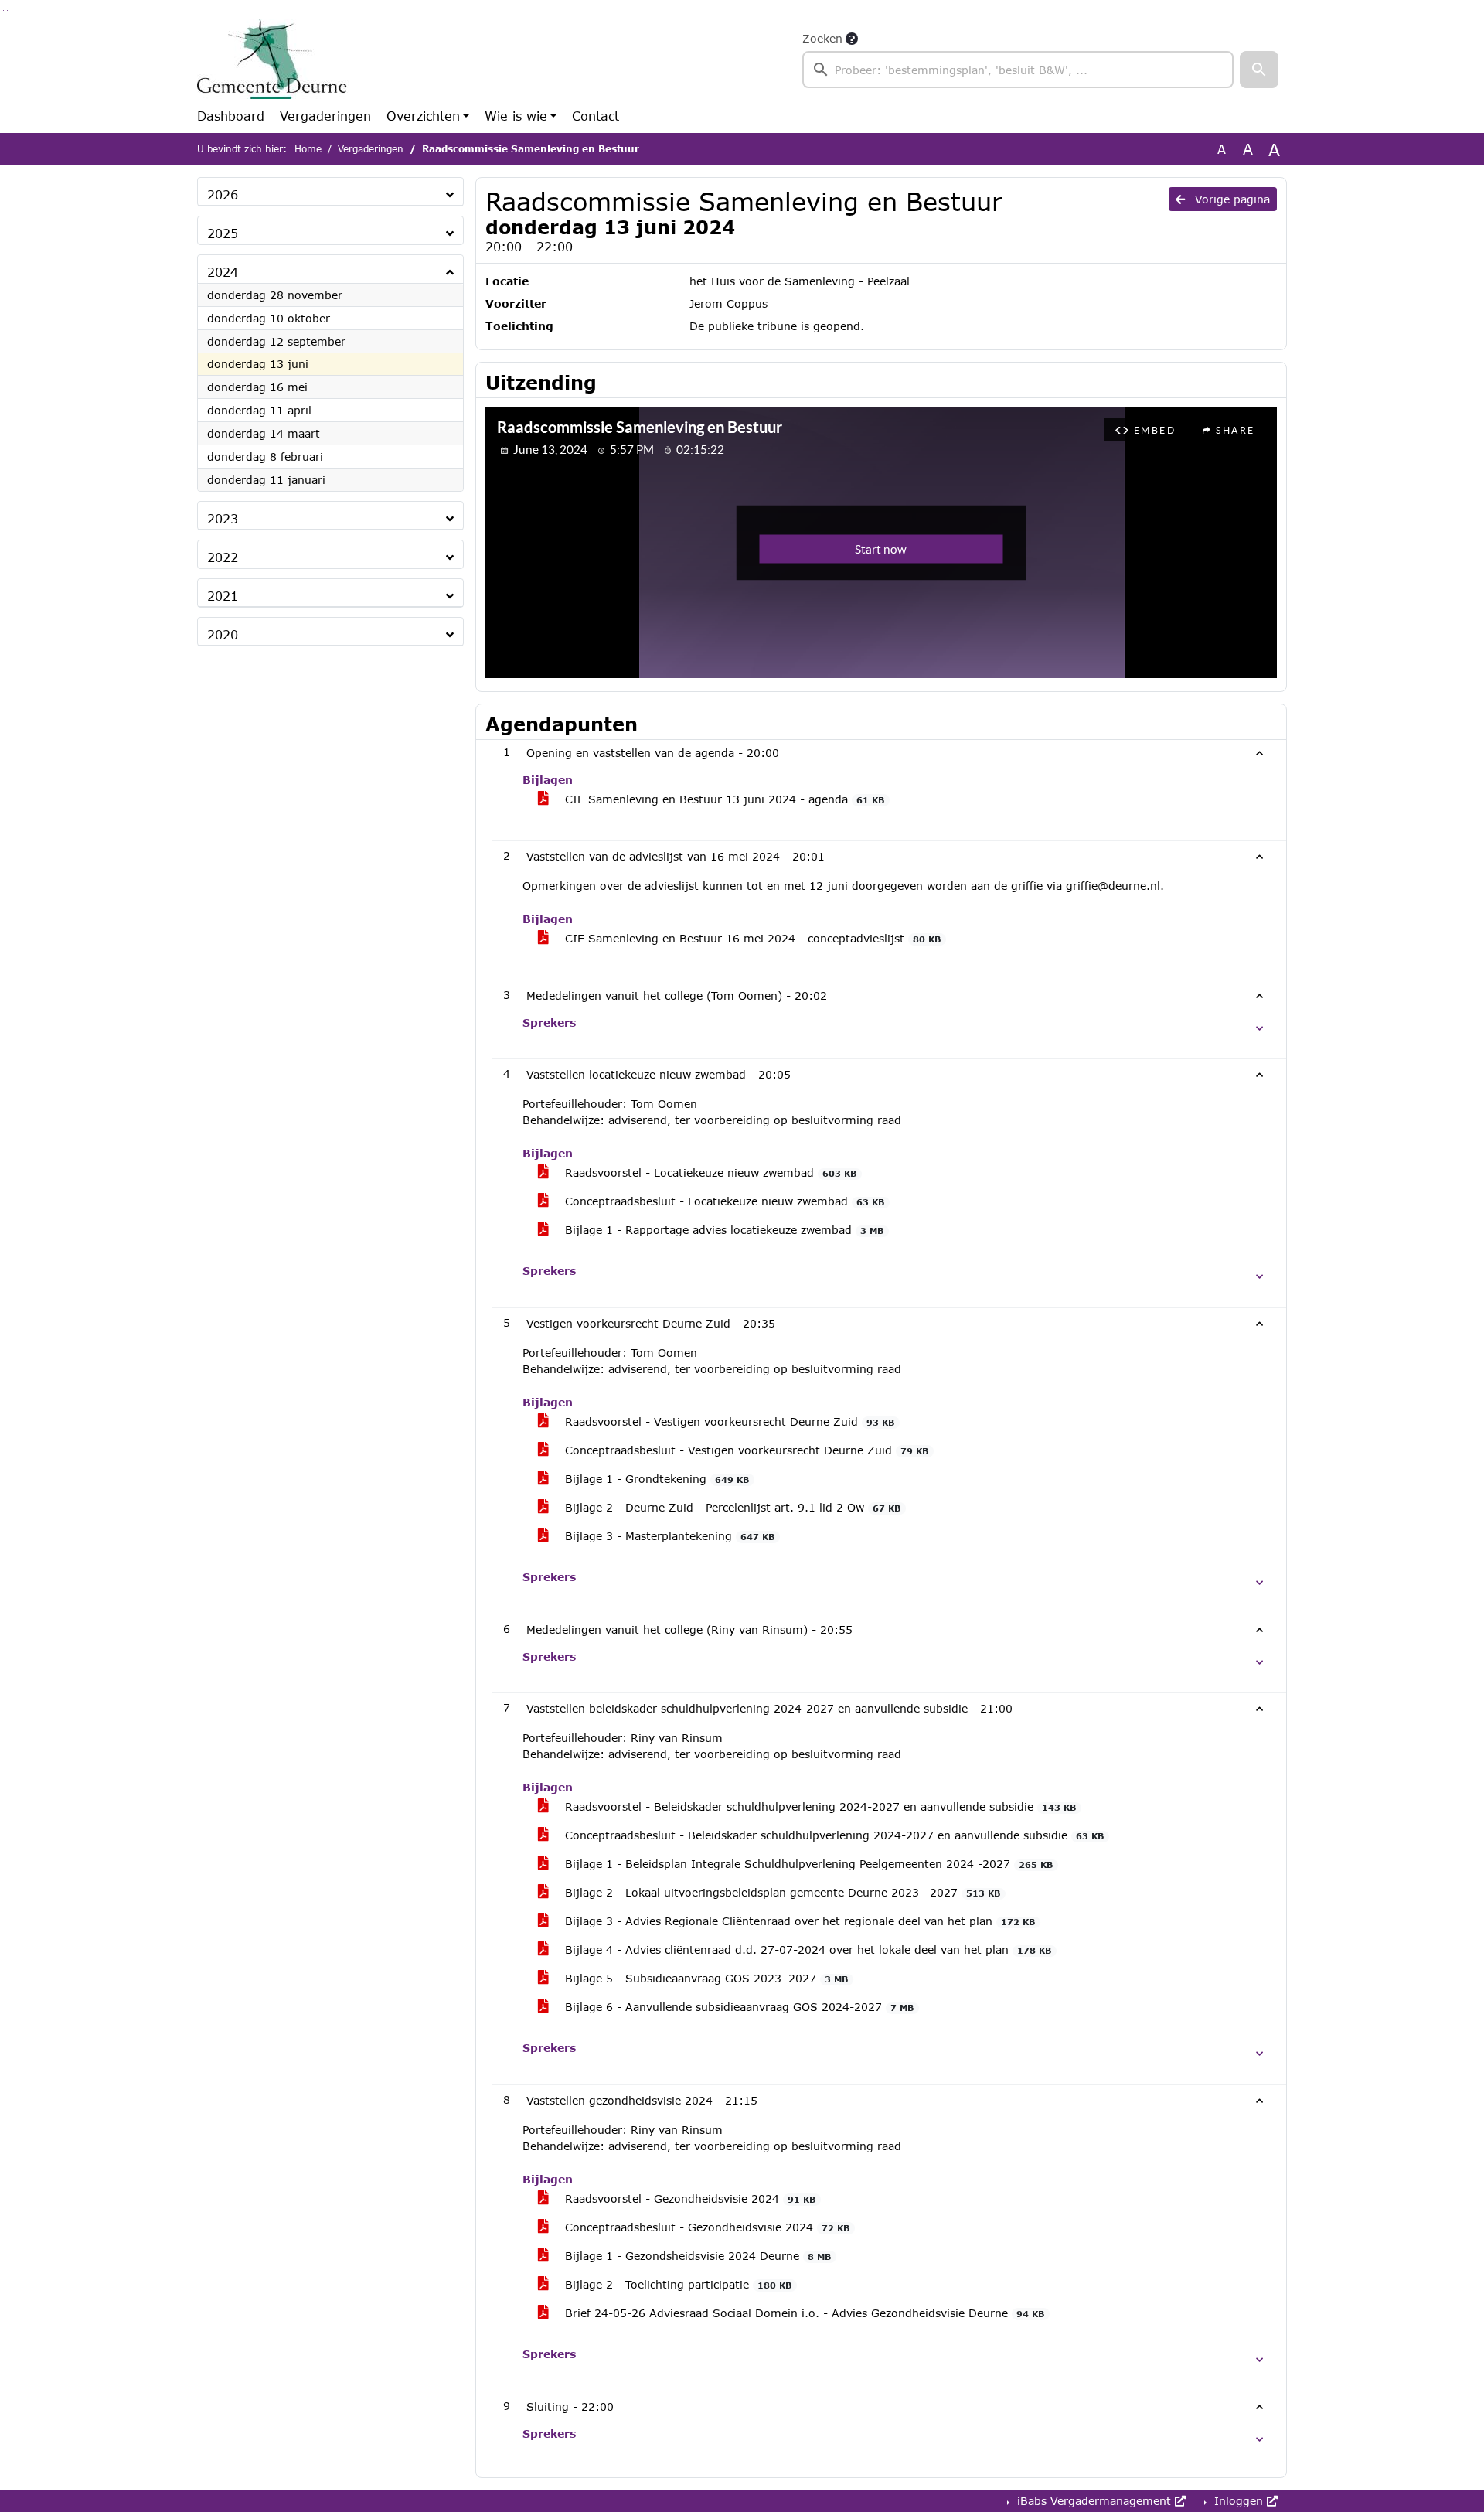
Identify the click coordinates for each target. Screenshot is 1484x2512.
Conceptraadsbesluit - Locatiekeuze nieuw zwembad (723, 1201)
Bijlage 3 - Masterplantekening (668, 1536)
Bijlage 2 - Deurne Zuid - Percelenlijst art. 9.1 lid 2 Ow (731, 1507)
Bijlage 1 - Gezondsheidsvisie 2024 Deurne (696, 2256)
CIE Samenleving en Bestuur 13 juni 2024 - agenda (723, 799)
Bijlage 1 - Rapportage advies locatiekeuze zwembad (722, 1230)
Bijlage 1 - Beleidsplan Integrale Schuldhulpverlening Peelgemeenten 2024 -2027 (807, 1864)
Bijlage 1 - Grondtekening (655, 1479)
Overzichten (423, 116)
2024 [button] (223, 272)
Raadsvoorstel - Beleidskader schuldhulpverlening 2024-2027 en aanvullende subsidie (819, 1806)
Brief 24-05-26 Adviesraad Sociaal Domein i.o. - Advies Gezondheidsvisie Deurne (803, 2313)
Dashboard (231, 116)
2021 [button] (223, 596)
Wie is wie (516, 116)
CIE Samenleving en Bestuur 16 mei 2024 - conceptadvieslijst (751, 938)
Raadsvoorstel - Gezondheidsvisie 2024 (688, 2198)
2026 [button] (223, 194)
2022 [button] (223, 557)
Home (308, 149)
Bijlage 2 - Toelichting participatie (676, 2284)
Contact (596, 116)
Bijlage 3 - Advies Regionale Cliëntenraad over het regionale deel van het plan (798, 1921)
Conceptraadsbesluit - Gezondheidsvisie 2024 (705, 2227)
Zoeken (822, 38)
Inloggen (1239, 2501)
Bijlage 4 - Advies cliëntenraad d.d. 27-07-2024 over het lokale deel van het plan (806, 1950)
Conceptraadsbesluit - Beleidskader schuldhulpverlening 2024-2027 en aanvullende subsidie (832, 1835)
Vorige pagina (1230, 199)
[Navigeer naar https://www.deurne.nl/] (273, 59)
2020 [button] (223, 634)
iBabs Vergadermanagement (1094, 2501)
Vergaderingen (325, 116)
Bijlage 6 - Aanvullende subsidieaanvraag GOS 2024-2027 (737, 2007)
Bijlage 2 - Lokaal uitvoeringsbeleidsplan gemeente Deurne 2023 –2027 (781, 1892)
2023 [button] (223, 518)
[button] (1259, 70)
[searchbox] (1018, 70)
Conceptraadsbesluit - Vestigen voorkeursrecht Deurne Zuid (745, 1450)
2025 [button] (223, 233)
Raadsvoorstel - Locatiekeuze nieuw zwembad (709, 1172)
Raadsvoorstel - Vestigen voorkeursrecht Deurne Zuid (728, 1421)
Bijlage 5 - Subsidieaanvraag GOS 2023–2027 (705, 1978)
